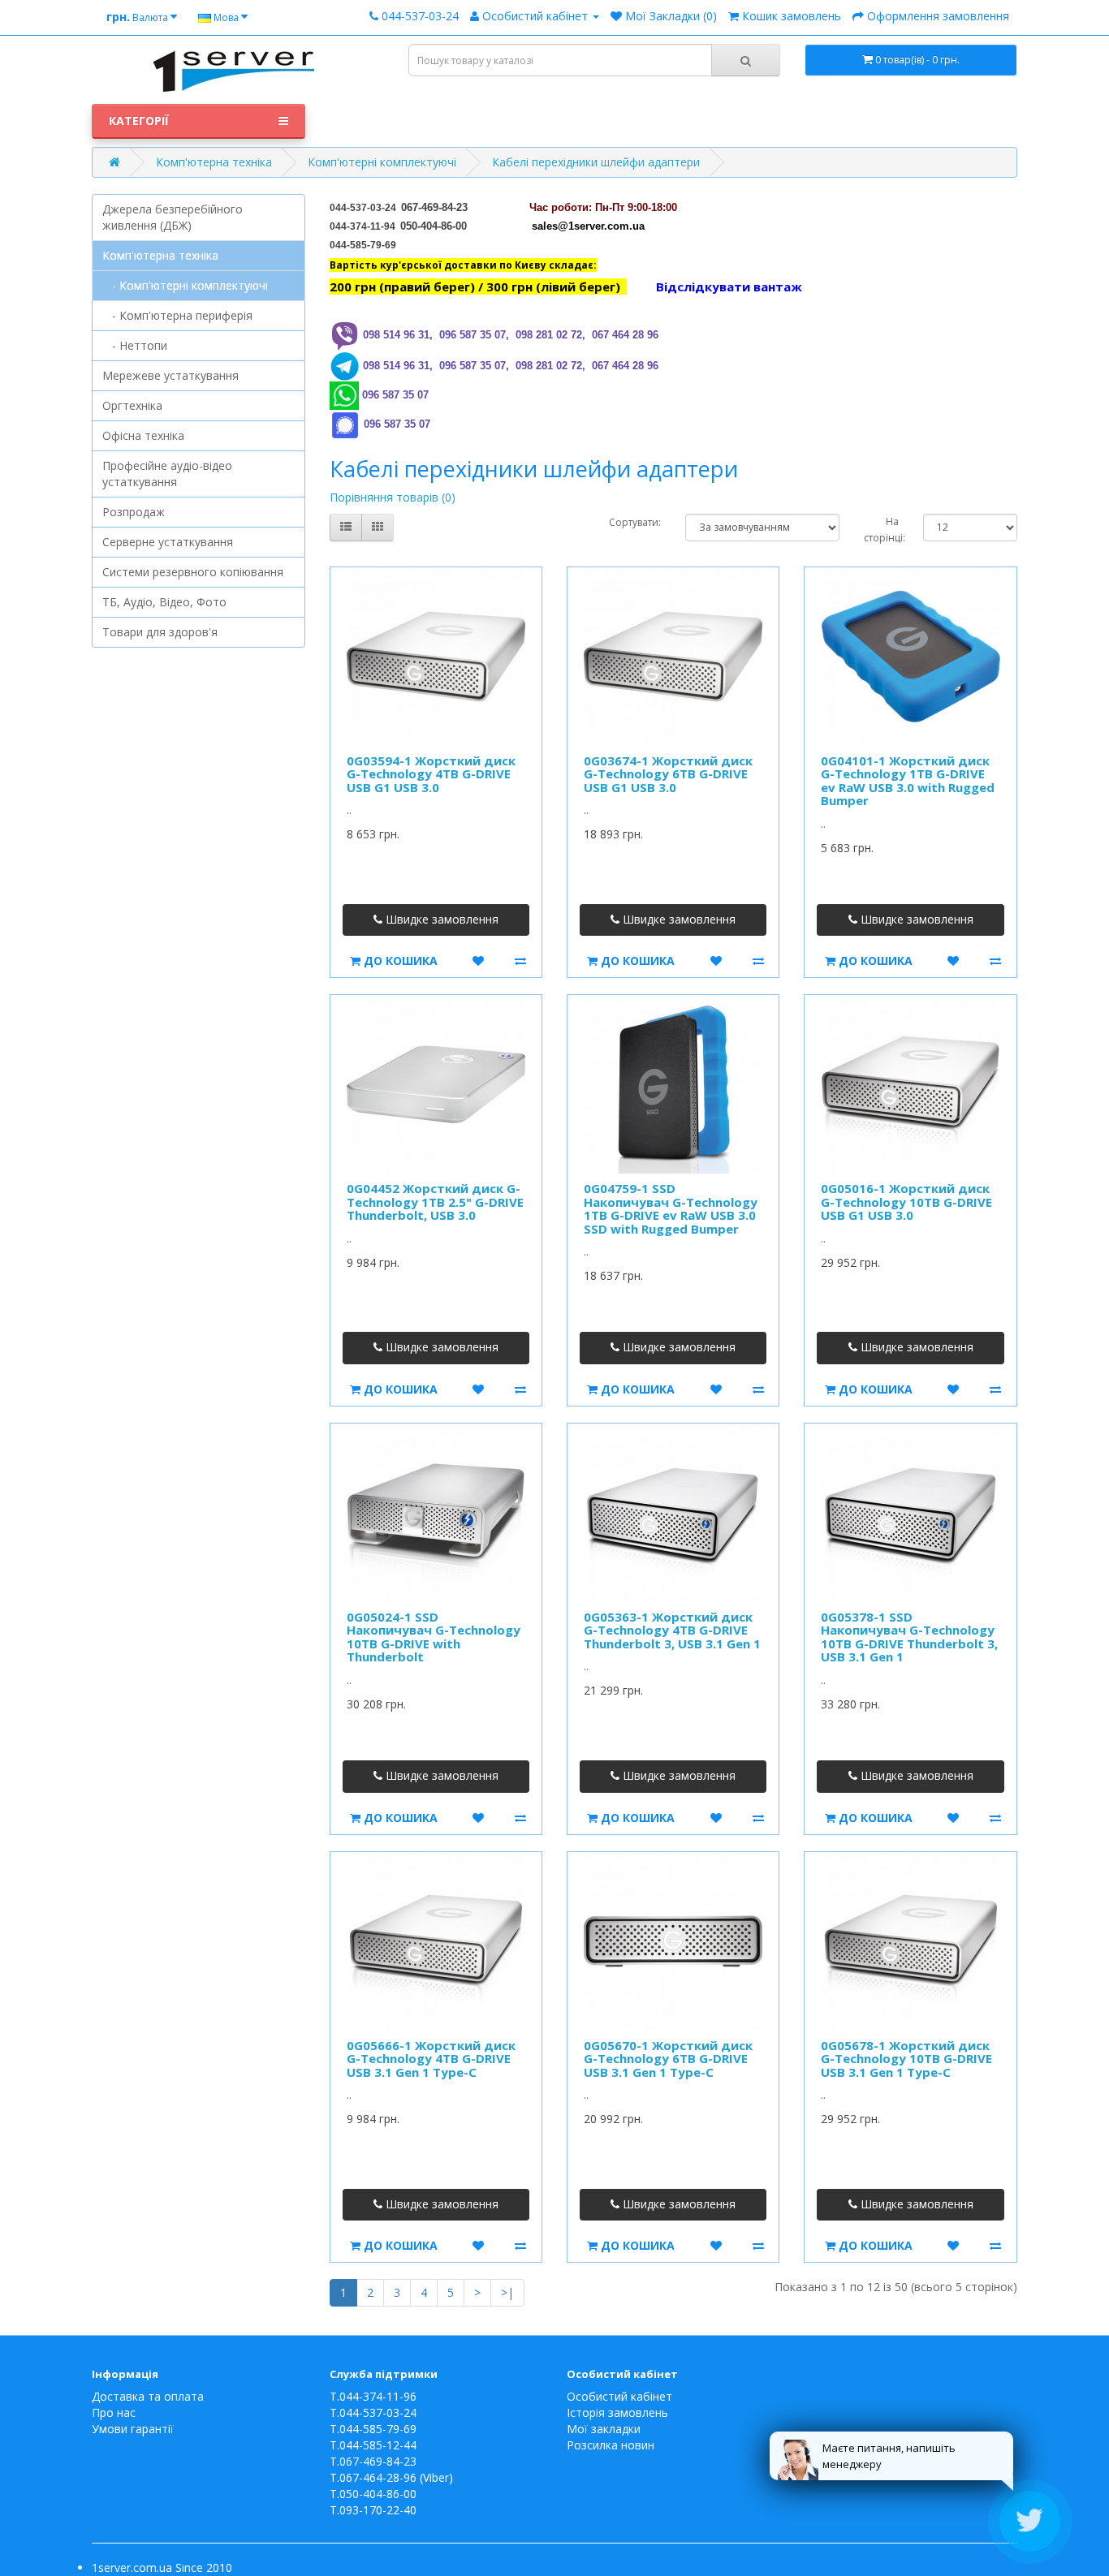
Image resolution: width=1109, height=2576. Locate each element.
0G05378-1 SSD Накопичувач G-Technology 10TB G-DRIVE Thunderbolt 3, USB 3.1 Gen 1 (909, 1637)
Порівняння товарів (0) (393, 497)
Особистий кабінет (619, 2396)
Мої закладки (604, 2429)
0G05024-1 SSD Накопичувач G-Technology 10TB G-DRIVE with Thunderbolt (434, 1637)
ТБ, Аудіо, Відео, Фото (164, 602)
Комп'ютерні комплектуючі (382, 162)
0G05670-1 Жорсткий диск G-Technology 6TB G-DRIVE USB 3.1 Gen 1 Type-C (668, 2059)
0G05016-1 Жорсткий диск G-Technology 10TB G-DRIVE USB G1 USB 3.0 (906, 1202)
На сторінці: (881, 530)
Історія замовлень (617, 2412)
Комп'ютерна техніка (214, 162)
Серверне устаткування (168, 542)
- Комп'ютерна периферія (177, 315)
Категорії (139, 121)
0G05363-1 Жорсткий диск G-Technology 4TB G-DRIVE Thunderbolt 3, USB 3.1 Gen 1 (672, 1630)
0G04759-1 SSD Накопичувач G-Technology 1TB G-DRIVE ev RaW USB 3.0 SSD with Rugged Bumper (671, 1208)
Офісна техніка (143, 435)
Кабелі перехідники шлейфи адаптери (596, 162)
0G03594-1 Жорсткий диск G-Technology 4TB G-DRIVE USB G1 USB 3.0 (431, 774)
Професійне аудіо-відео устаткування (167, 474)
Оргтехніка (132, 405)
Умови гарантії (133, 2429)
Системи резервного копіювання (193, 572)
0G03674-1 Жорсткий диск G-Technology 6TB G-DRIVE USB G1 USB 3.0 (668, 774)
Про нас (114, 2412)
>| (507, 2292)
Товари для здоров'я (160, 632)
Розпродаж (134, 512)
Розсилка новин (611, 2445)
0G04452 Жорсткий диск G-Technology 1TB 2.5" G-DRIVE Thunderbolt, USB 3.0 (435, 1202)
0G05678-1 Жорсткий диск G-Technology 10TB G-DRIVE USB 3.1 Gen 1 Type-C (906, 2059)
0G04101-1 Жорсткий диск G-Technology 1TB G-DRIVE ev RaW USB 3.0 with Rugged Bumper (908, 781)
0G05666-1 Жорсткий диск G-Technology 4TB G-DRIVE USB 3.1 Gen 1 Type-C (431, 2059)
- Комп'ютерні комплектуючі (185, 285)
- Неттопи (135, 345)
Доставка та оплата (148, 2396)
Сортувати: (635, 522)
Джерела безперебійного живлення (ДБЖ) (173, 217)
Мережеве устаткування (170, 375)
